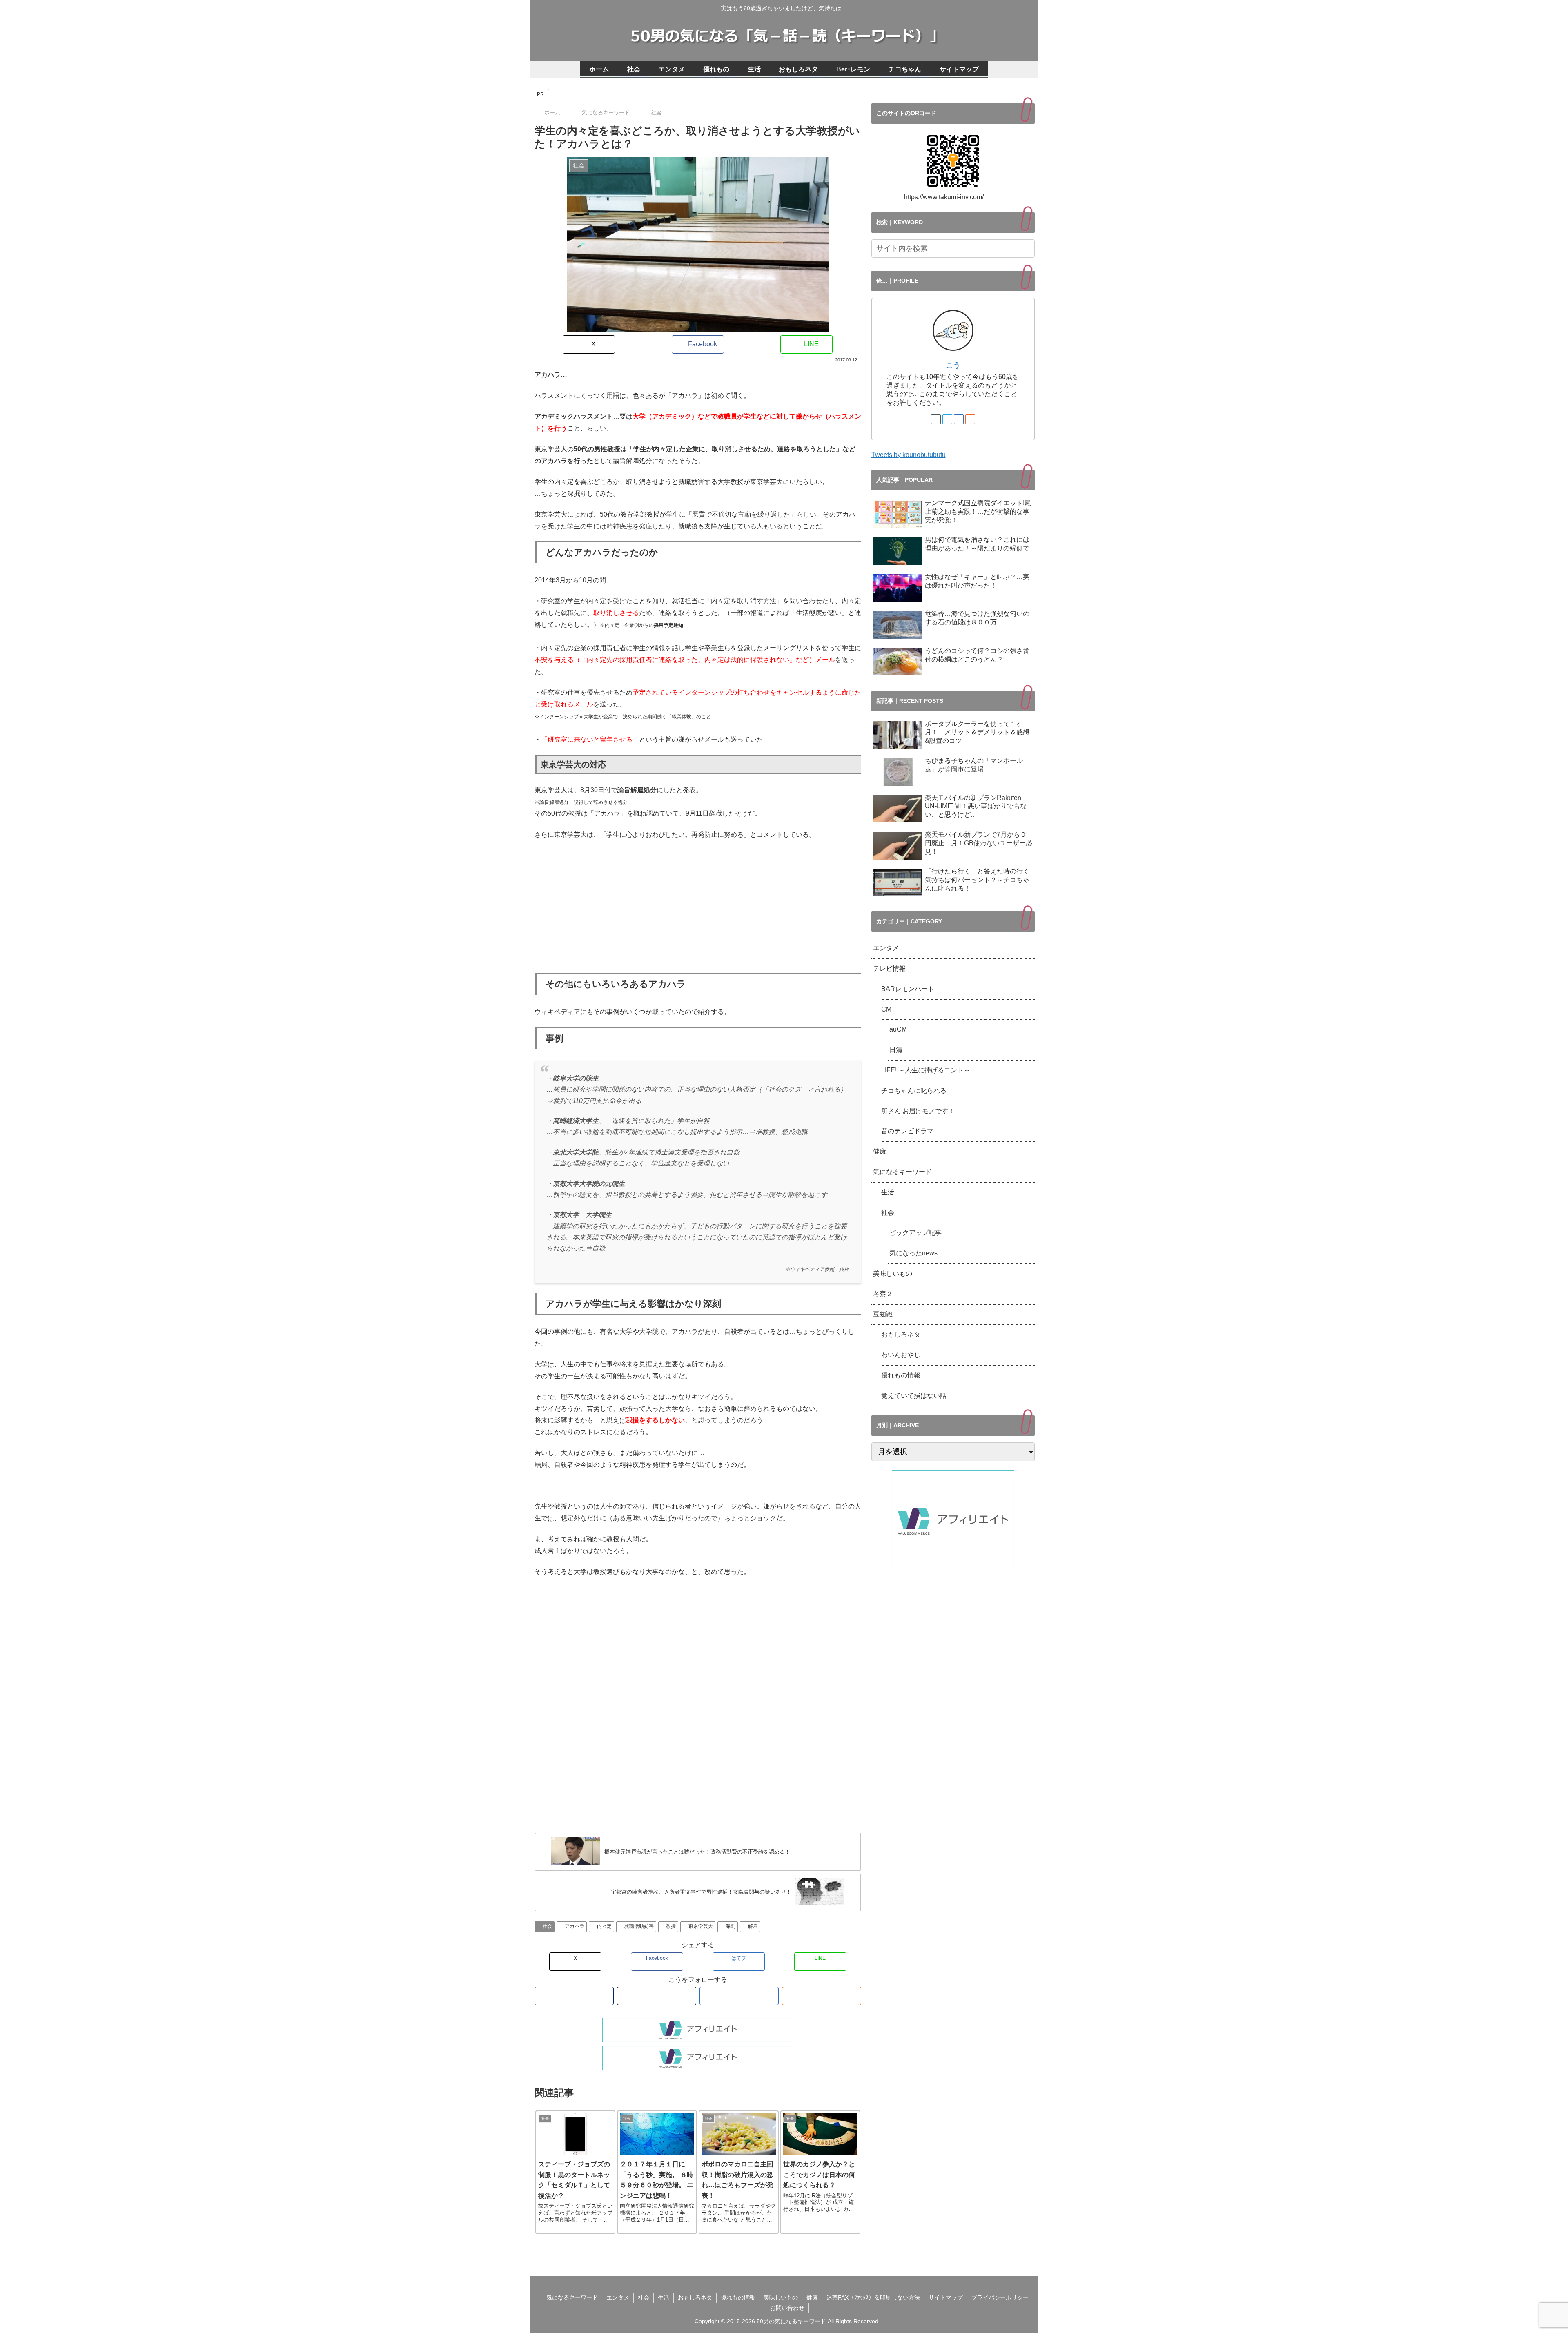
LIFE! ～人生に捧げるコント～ (926, 1070)
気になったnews (913, 1253)
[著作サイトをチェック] (574, 1996)
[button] (1027, 248)
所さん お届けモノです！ (918, 1111)
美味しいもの (893, 1273)
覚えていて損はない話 (914, 1396)
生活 (888, 1192)
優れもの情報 (901, 1375)
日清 (896, 1050)
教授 (671, 1926)
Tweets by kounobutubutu (909, 455)
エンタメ (886, 948)
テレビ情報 (889, 968)
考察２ (883, 1294)
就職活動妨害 (639, 1926)
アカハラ (575, 1926)
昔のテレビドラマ (907, 1131)
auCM (898, 1029)
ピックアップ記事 (915, 1233)
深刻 (731, 1926)
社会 (547, 1926)
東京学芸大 (701, 1926)
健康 (880, 1151)
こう (953, 365)
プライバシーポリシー (1000, 2297)
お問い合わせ (787, 2308)
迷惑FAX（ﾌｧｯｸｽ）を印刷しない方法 (873, 2297)
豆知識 (883, 1314)
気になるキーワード (902, 1172)
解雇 (753, 1926)
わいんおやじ (901, 1355)
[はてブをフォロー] (739, 1996)
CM (886, 1009)
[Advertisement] (698, 907)
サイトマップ (946, 2297)
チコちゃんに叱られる (914, 1091)
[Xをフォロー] (657, 1996)
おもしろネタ (901, 1334)
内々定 (604, 1926)
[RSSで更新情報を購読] (822, 1996)
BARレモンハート (911, 989)
